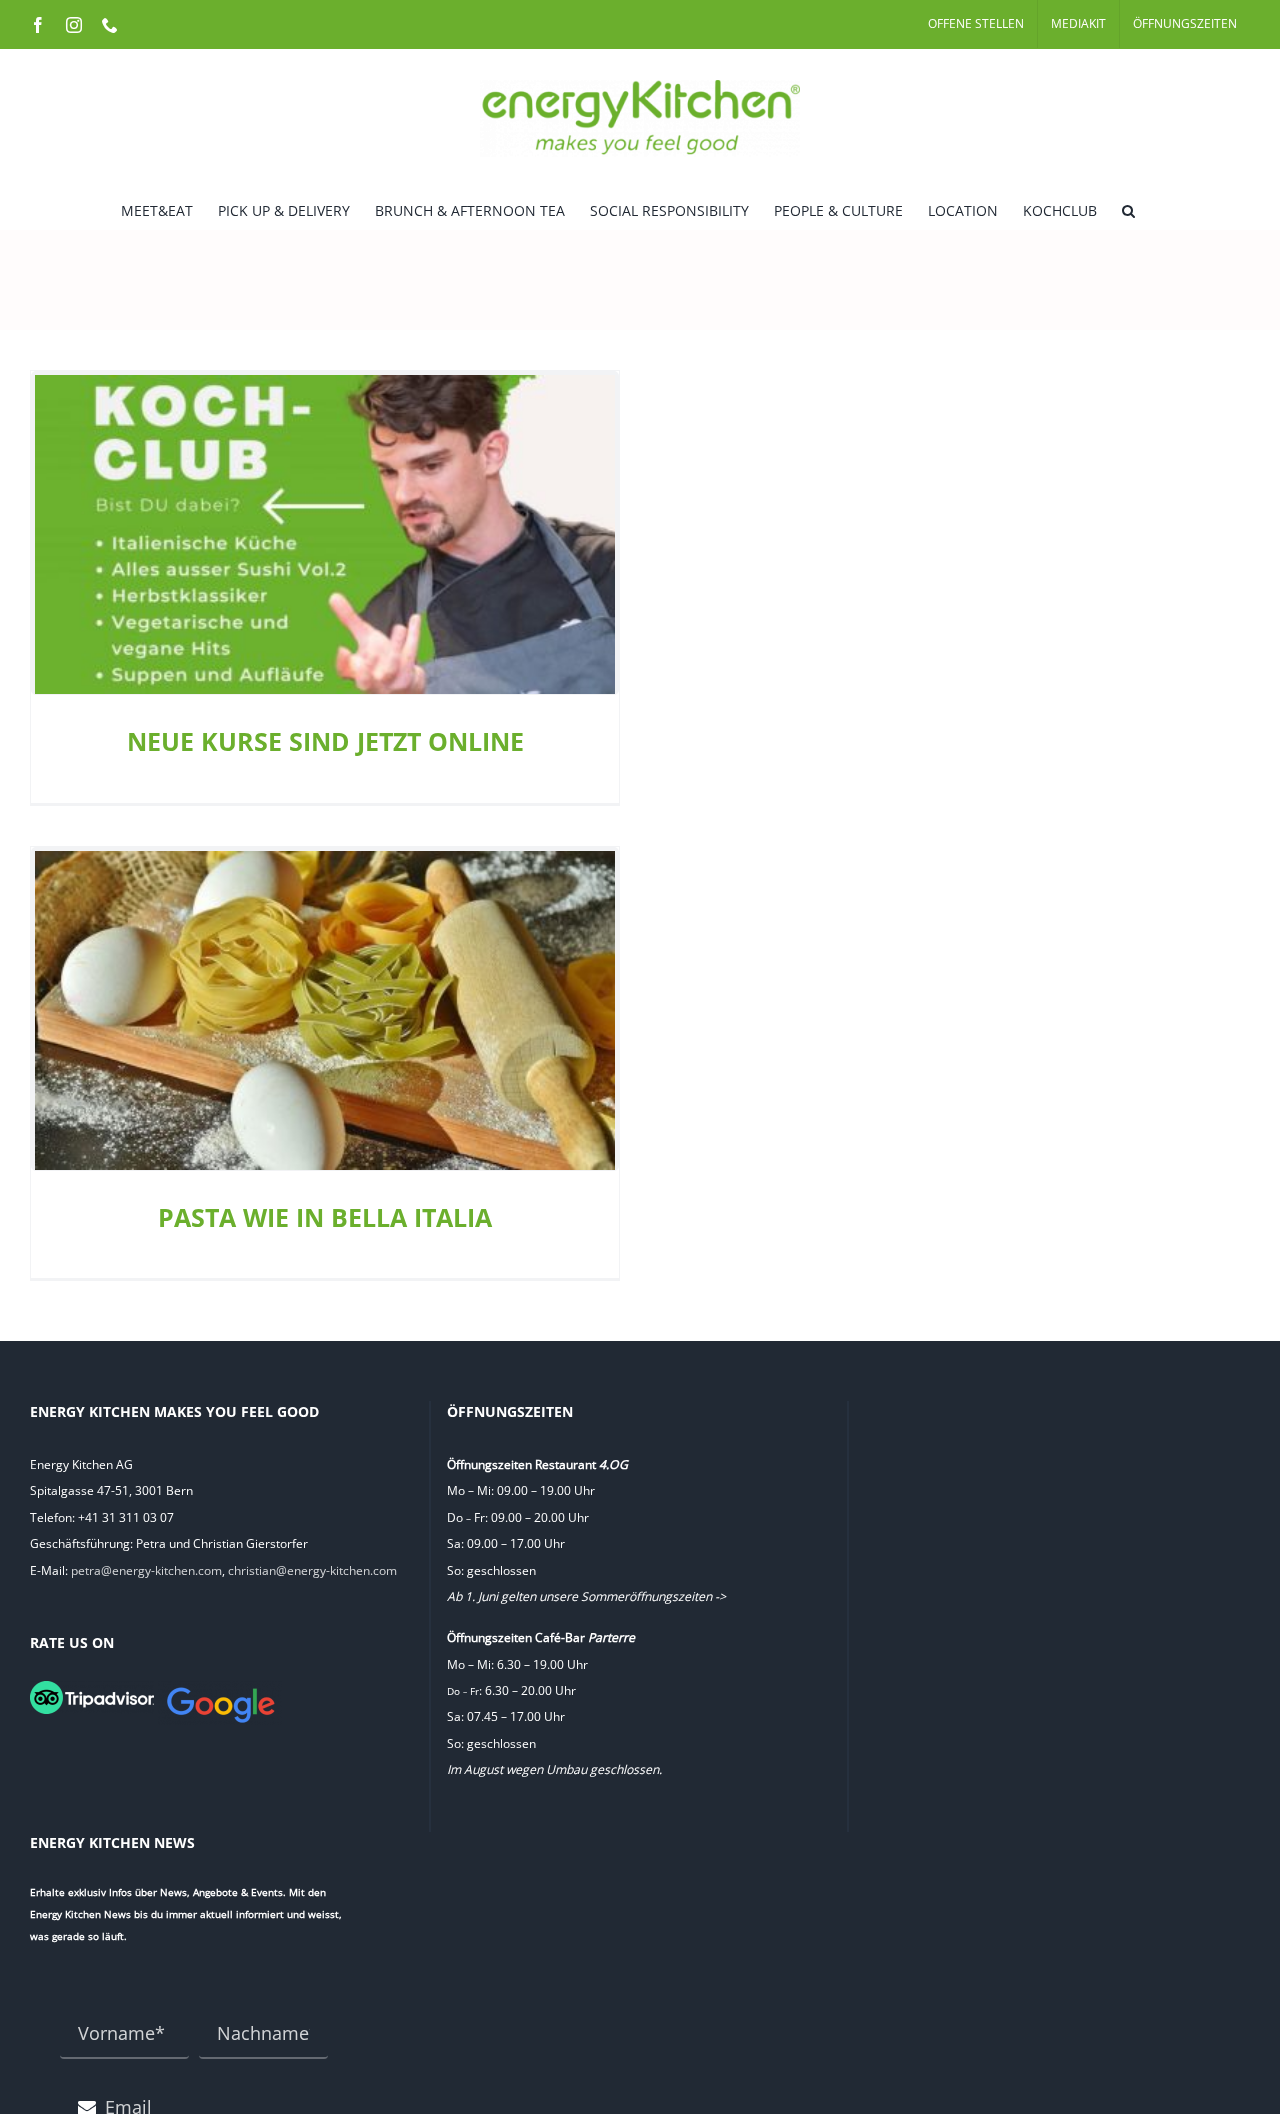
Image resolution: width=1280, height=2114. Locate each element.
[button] (1128, 209)
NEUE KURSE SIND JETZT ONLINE (325, 741)
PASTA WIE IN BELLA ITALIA (325, 1217)
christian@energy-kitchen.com (312, 1570)
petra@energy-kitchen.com (146, 1570)
